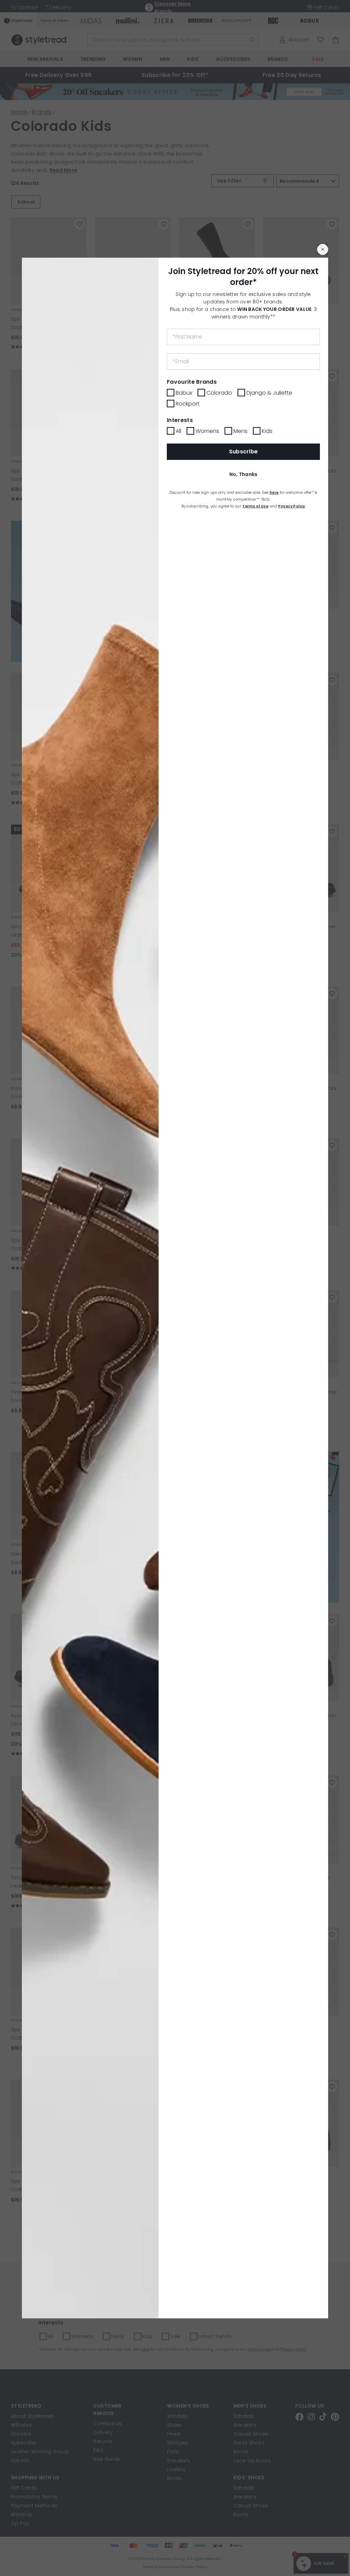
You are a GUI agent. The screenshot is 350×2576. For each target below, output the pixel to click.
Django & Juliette (269, 393)
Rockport (188, 404)
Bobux (184, 393)
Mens (240, 431)
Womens (207, 431)
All (178, 431)
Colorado (219, 393)
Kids (267, 431)
